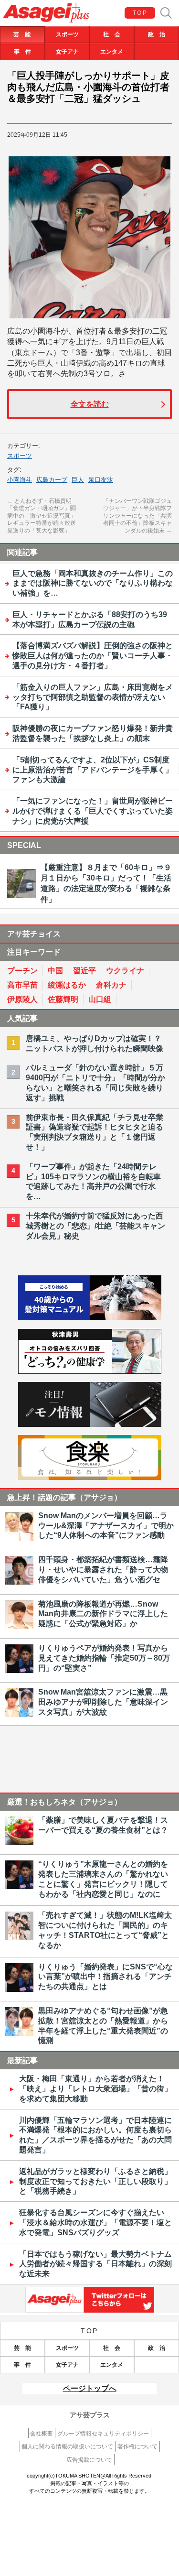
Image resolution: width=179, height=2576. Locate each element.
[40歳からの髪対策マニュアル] (90, 1318)
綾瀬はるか (67, 985)
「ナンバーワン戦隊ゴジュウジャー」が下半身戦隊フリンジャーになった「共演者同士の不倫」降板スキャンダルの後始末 (137, 516)
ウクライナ (125, 971)
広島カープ (52, 480)
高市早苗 (22, 985)
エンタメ (112, 52)
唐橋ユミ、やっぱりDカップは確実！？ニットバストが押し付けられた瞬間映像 (95, 1043)
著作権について (137, 2446)
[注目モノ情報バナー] (90, 1424)
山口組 (100, 999)
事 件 (22, 52)
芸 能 (22, 34)
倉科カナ (111, 985)
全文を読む (90, 404)
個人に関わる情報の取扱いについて (67, 2446)
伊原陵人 (22, 999)
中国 (55, 971)
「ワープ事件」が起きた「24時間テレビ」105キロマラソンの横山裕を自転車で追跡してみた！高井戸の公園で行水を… (93, 1181)
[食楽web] (90, 1477)
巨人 (78, 480)
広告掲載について (89, 2460)
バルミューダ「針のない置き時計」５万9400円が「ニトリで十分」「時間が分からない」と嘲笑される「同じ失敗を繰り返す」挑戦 (95, 1082)
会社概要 (42, 2434)
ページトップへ (90, 2388)
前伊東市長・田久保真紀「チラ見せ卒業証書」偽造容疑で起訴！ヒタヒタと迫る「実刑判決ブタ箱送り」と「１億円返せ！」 (95, 1132)
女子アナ (67, 52)
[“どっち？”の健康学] (90, 1371)
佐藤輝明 (63, 999)
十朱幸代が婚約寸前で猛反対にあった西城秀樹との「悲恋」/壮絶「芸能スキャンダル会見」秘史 (95, 1226)
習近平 (84, 971)
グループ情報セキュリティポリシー (103, 2434)
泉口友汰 (101, 480)
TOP (140, 13)
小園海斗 (20, 480)
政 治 (157, 34)
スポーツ (67, 34)
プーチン (22, 971)
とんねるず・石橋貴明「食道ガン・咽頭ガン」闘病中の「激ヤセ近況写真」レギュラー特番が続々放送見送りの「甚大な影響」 (42, 516)
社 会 (112, 34)
